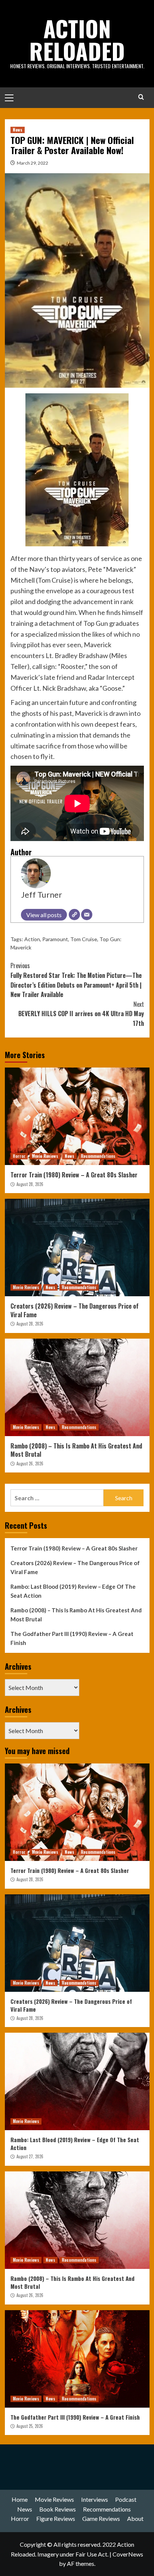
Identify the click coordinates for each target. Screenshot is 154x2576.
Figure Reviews (56, 2518)
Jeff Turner (41, 895)
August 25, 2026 (30, 2426)
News (18, 130)
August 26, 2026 (30, 1463)
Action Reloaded (77, 39)
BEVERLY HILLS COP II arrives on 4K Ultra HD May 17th (81, 1014)
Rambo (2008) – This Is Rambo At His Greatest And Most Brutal (76, 1450)
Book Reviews (58, 2509)
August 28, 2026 (30, 1184)
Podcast (126, 2499)
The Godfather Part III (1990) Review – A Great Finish (72, 1638)
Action (32, 939)
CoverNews (128, 2554)
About (135, 2518)
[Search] (141, 97)
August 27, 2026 (30, 2156)
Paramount (55, 939)
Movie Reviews (45, 1156)
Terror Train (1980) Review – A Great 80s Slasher (74, 1175)
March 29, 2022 (33, 163)
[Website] (74, 915)
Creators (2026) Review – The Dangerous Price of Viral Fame (75, 1310)
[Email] (87, 915)
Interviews (95, 2499)
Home (20, 2499)
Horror (19, 1156)
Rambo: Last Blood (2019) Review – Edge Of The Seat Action (73, 1591)
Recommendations (98, 1156)
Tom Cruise (84, 939)
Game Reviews (101, 2518)
